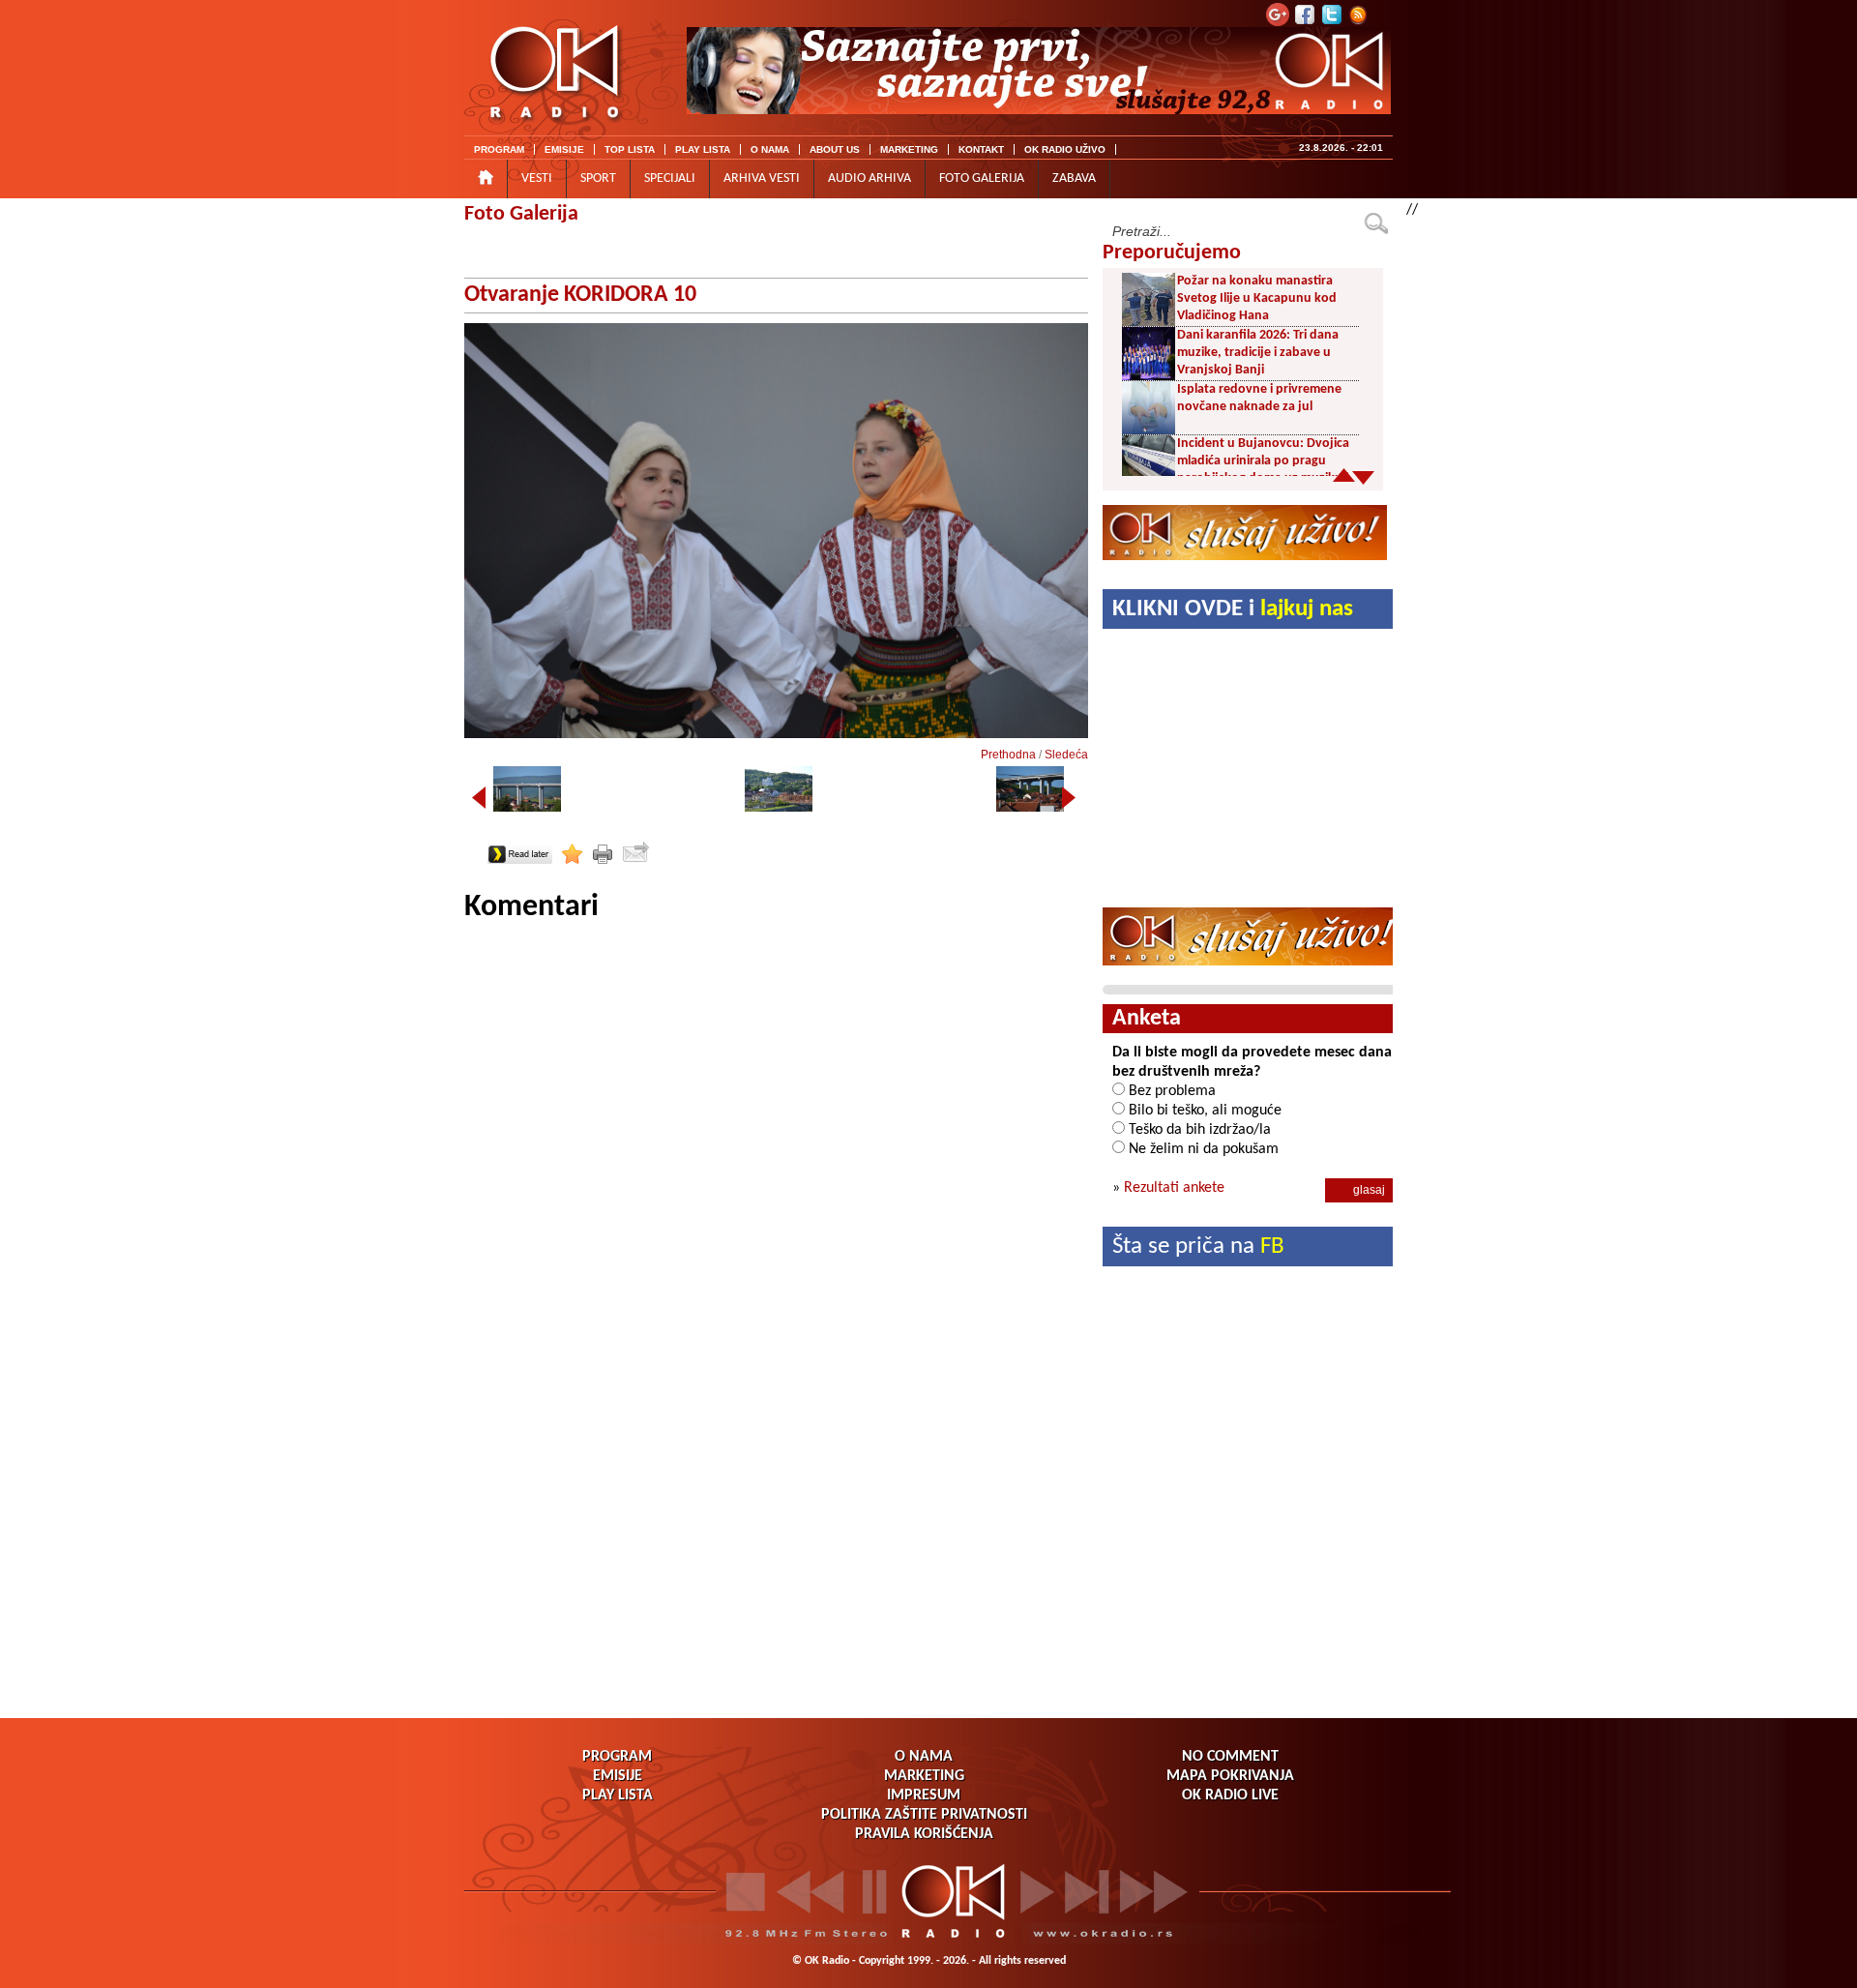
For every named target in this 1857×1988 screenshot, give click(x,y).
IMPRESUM (924, 1795)
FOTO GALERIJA (982, 178)
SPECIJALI (670, 178)
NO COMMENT (1230, 1757)
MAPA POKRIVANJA (1230, 1776)
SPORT (598, 178)
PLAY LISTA (703, 149)
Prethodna (1008, 755)
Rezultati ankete (1174, 1188)
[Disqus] (776, 1169)
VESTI (537, 178)
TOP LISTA (630, 149)
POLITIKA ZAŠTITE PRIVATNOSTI (924, 1815)
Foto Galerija (521, 214)
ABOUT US (835, 149)
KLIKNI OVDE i (1233, 609)
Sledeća (1066, 755)
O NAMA (770, 149)
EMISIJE (564, 149)
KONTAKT (981, 149)
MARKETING (909, 149)
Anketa (1147, 1019)
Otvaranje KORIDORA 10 (580, 295)
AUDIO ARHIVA (870, 178)
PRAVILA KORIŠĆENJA (924, 1834)
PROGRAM (499, 149)
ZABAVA (1074, 178)
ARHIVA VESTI (762, 178)
